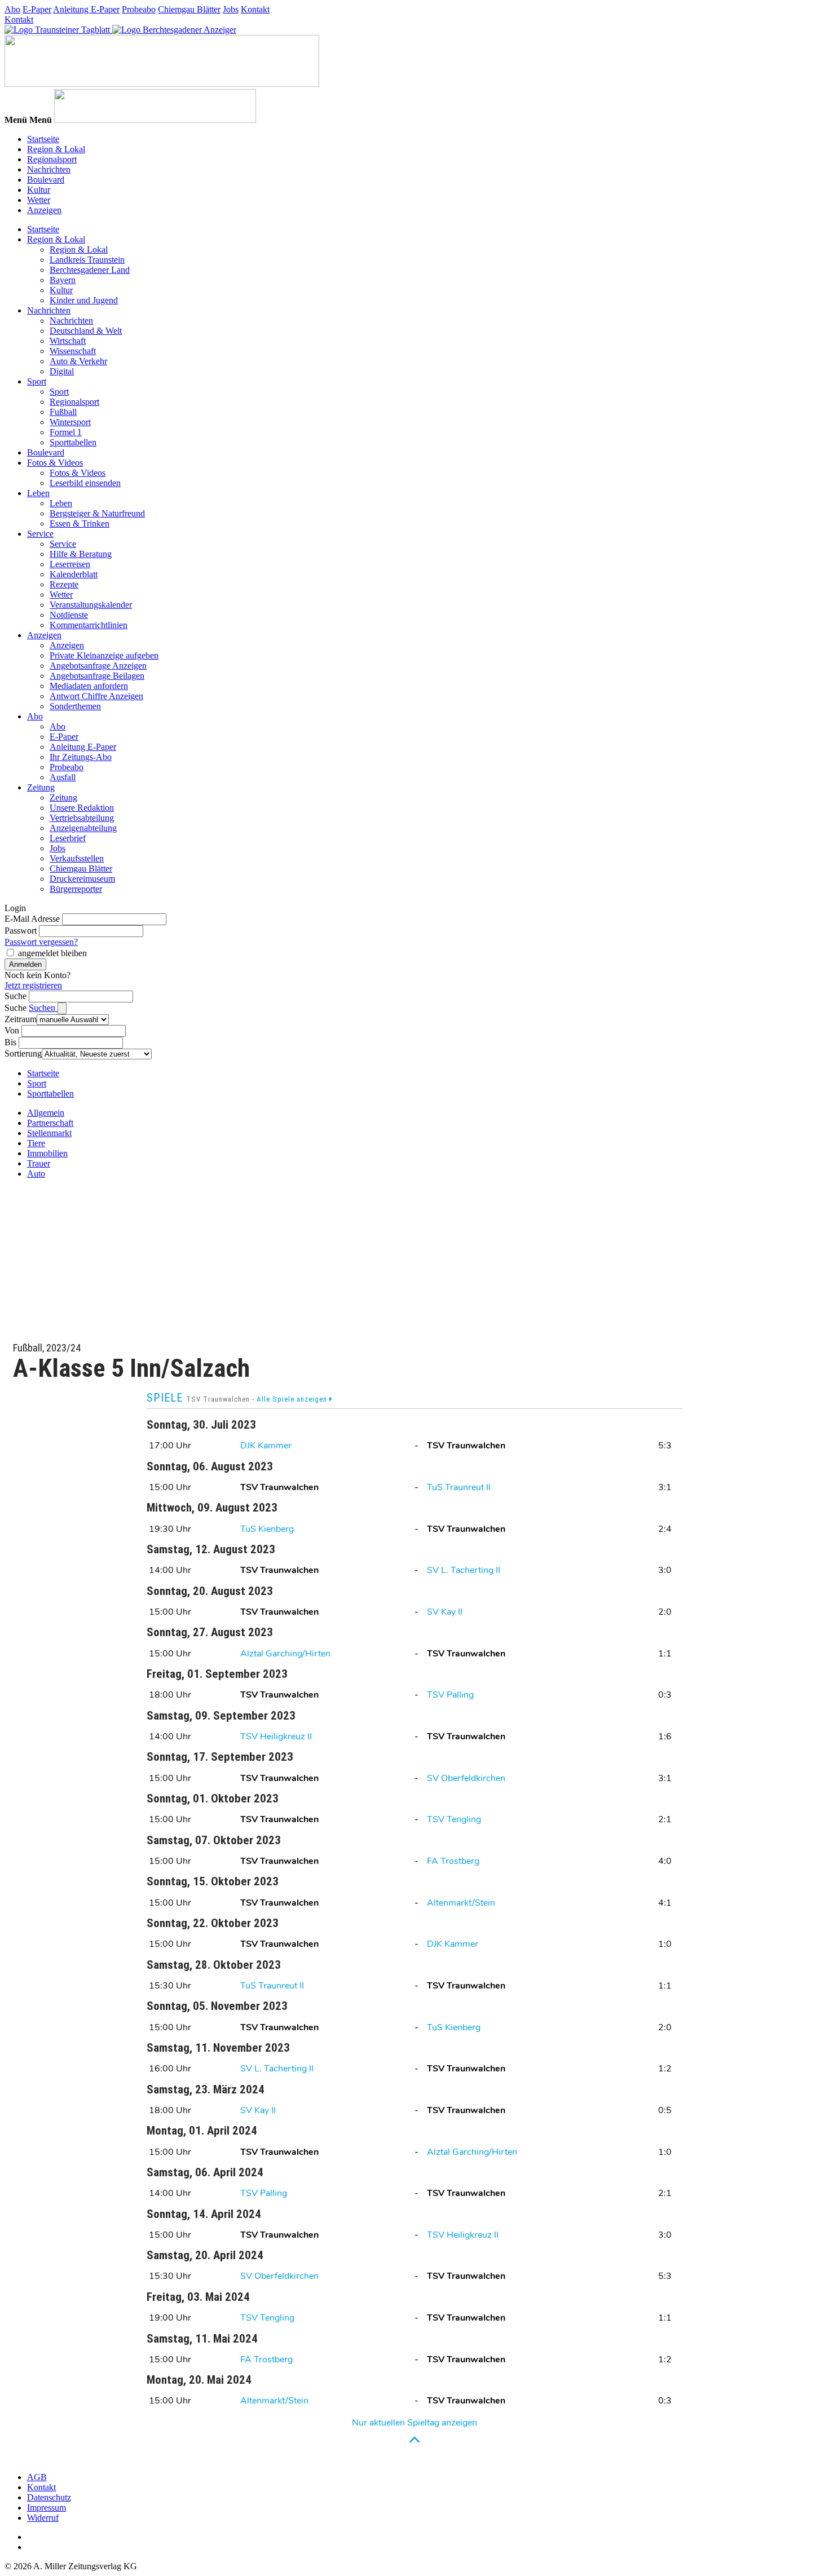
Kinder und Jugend (84, 300)
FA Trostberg (453, 1861)
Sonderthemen (75, 706)
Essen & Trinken (80, 523)
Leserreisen (70, 564)
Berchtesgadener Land (90, 270)
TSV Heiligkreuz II (276, 1737)
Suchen (43, 1008)
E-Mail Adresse (32, 919)
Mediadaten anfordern (89, 686)
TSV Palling (450, 1695)
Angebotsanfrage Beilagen (97, 676)
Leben (38, 493)
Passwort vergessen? (41, 942)
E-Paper (37, 9)
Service (40, 534)
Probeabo (139, 9)
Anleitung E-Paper (86, 9)
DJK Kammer (266, 1446)
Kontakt (255, 9)
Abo (12, 9)
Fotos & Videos (55, 463)
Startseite (43, 139)
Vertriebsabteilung (82, 818)
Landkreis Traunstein (87, 260)
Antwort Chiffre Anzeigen (96, 696)
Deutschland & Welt (86, 331)
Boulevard (46, 180)
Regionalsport (52, 159)
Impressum (47, 2507)
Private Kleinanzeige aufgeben (104, 655)
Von (12, 1030)
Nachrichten (49, 169)
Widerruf (43, 2518)
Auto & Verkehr (78, 361)
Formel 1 (66, 432)
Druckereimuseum (82, 879)
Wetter (39, 200)
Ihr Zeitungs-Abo (81, 757)
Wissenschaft (73, 351)
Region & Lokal (56, 149)
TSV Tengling (454, 1819)
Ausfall (63, 777)
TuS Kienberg (267, 1529)
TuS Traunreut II (459, 1487)
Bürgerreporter (76, 889)
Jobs (231, 9)
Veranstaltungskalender (91, 605)
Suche (16, 996)
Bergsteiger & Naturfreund (97, 513)
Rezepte (64, 584)
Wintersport (70, 422)
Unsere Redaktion (82, 808)
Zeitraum (21, 1019)
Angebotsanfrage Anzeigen (98, 666)
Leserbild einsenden (85, 483)
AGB (37, 2477)
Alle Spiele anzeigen (293, 1399)
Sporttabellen (73, 442)
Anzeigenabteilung (83, 828)
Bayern (63, 280)
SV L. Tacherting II (464, 1570)
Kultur (39, 190)
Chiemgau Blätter (189, 9)
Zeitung (41, 787)
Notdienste (69, 615)
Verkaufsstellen (77, 858)
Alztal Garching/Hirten (285, 1654)
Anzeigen (44, 210)
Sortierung (23, 1053)
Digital (62, 371)
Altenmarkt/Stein (461, 1903)
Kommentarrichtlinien (89, 625)
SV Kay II (445, 1612)
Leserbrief (68, 838)
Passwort (21, 931)
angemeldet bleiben (52, 953)
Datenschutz (49, 2497)
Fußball (63, 412)
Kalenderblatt (74, 574)
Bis (10, 1042)
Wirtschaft (68, 341)
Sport (37, 381)
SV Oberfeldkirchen (466, 1778)
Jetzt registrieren (33, 985)
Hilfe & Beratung (81, 554)
